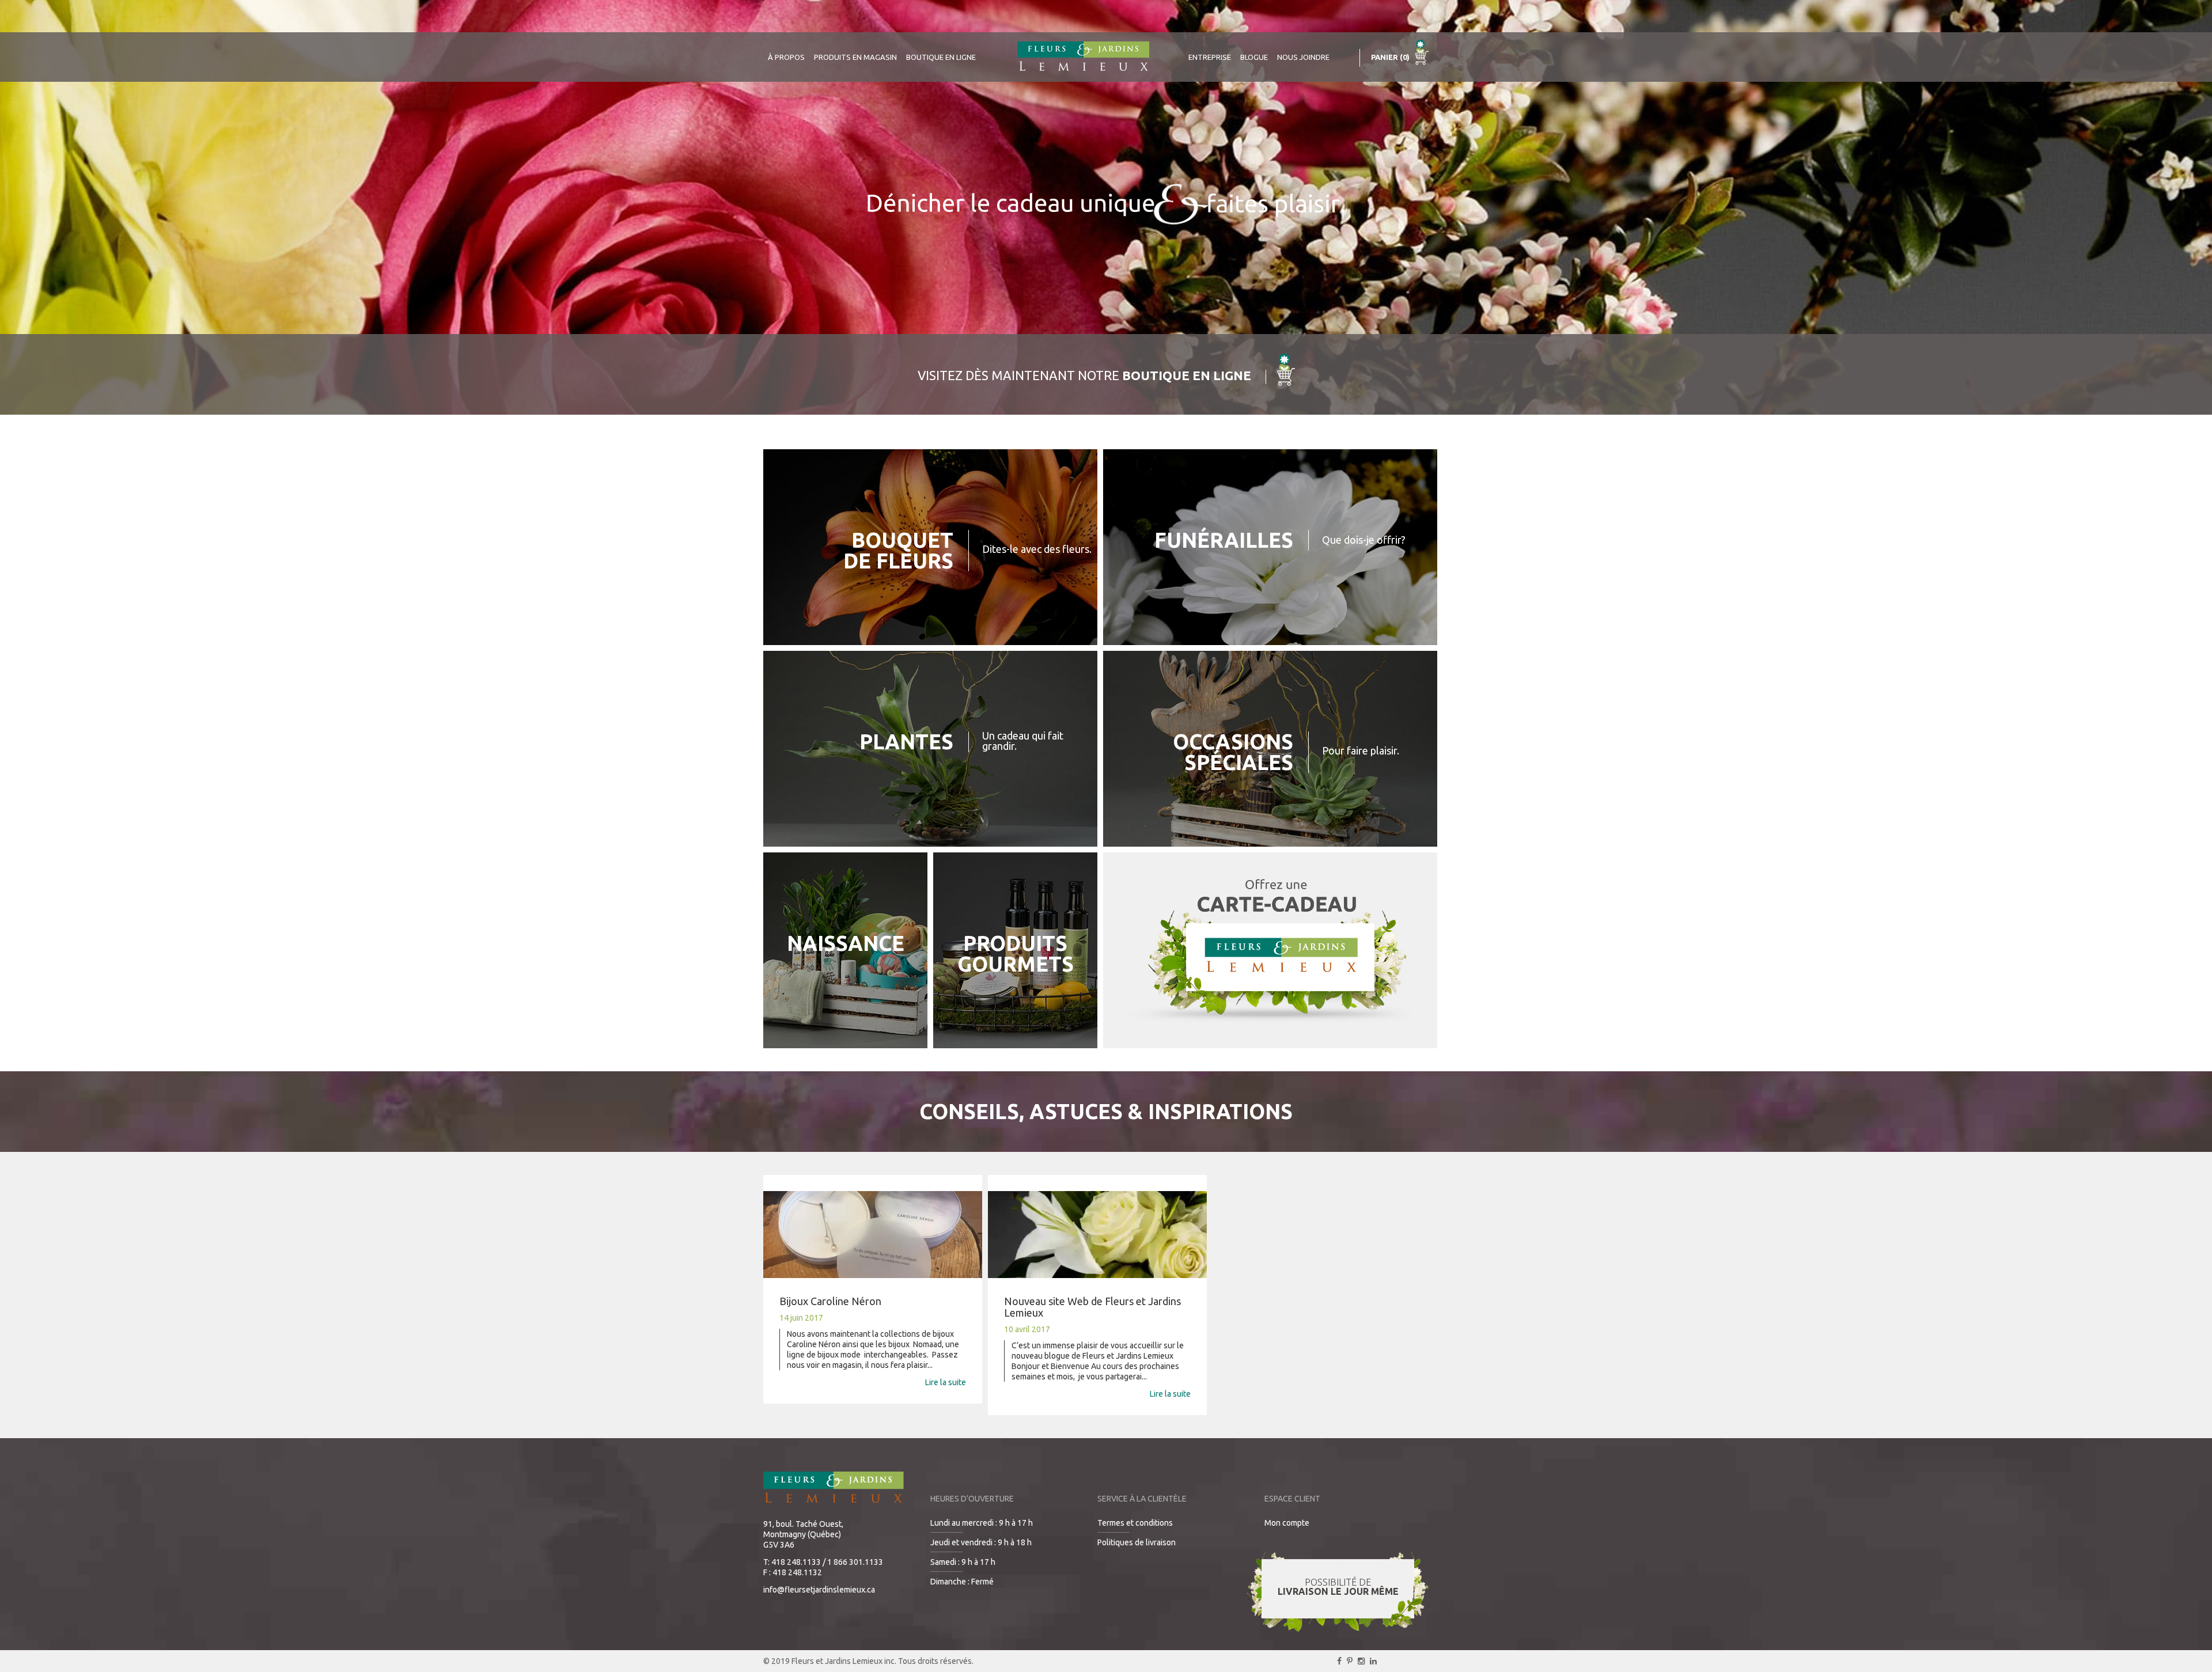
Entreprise (1210, 57)
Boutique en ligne (941, 57)
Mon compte (1287, 1523)
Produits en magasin (855, 57)
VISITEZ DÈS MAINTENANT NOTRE (1084, 375)
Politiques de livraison (1137, 1542)
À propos (786, 57)
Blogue (1254, 57)
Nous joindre (1303, 57)
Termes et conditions (1135, 1523)
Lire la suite (946, 1382)
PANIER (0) (1391, 57)
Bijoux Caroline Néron (830, 1301)
